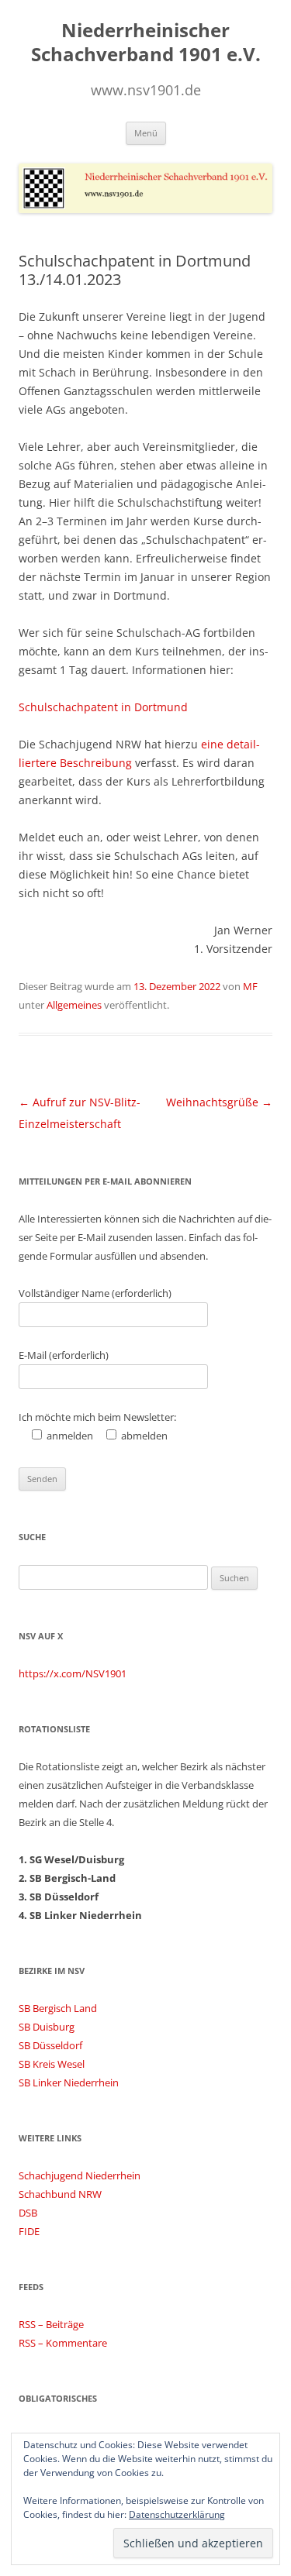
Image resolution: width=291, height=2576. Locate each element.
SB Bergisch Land (58, 2008)
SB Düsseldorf (50, 2045)
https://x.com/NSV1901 (73, 1673)
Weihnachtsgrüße (219, 1102)
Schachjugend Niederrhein (80, 2175)
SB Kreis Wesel (52, 2064)
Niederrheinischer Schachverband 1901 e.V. (146, 43)
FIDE (29, 2231)
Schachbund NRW (60, 2194)
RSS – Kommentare (63, 2343)
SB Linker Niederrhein (69, 2082)
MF (250, 986)
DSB (28, 2213)
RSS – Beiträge (51, 2324)
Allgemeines (74, 1005)
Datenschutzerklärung (177, 2514)
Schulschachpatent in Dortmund (103, 707)
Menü (146, 133)
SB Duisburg (47, 2027)
